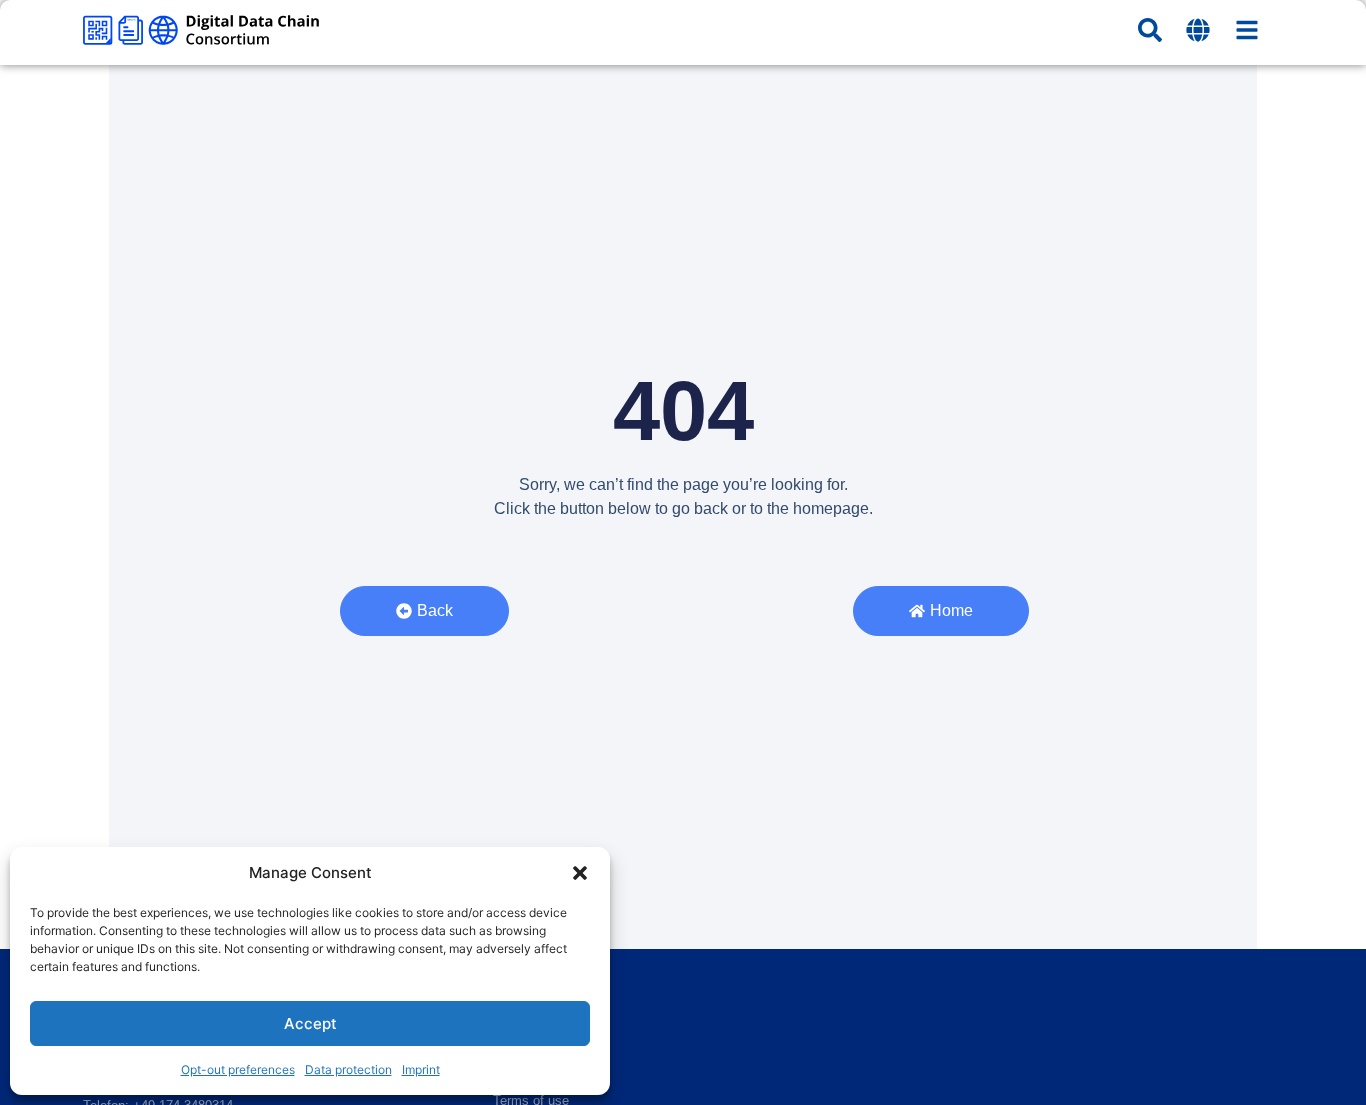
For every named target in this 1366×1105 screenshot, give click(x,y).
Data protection (348, 1069)
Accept (310, 1023)
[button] (580, 873)
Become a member (548, 1004)
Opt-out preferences (238, 1069)
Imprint (421, 1069)
